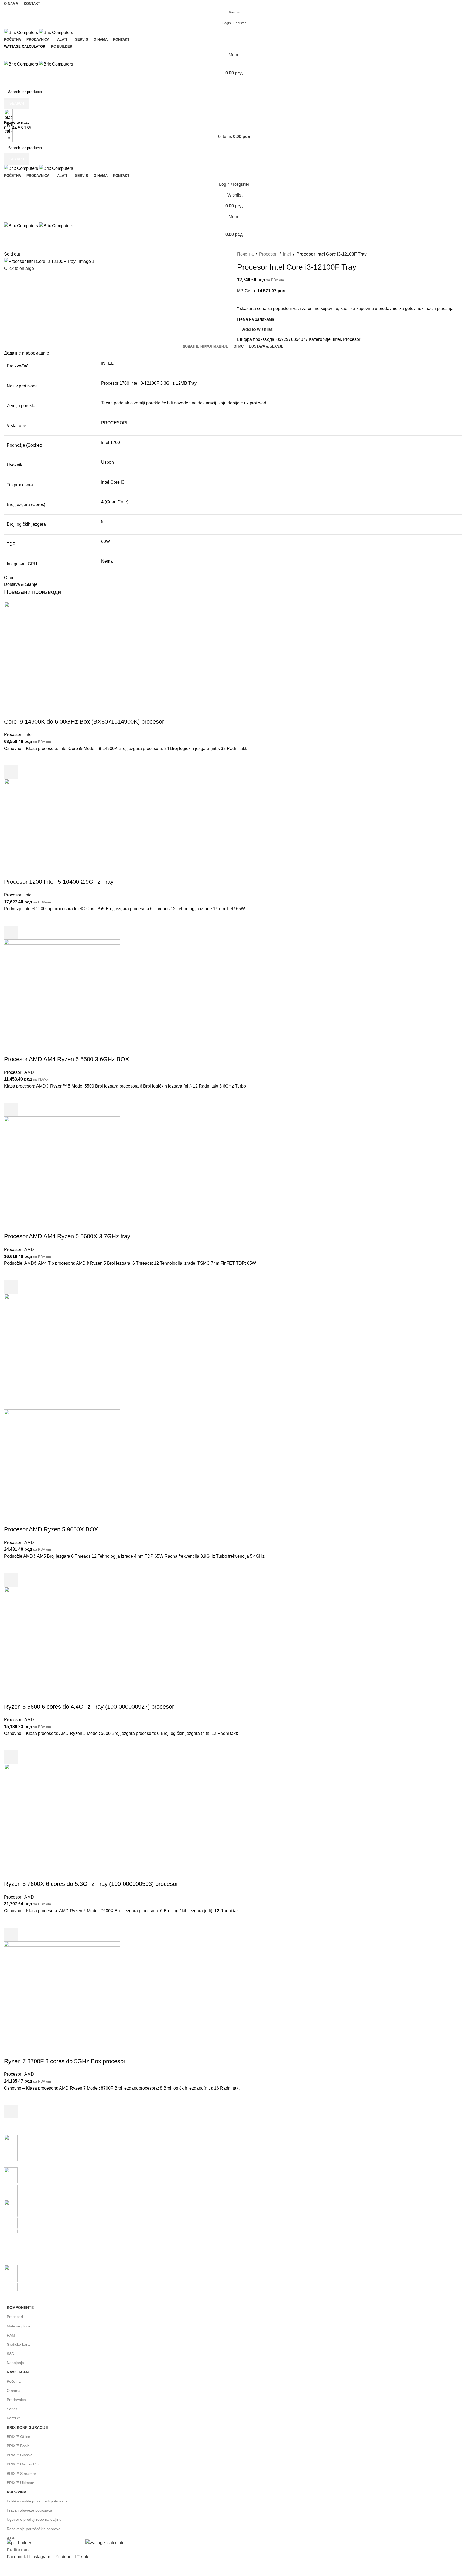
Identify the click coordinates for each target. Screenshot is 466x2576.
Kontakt (13, 2418)
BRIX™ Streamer (21, 2474)
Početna (14, 2381)
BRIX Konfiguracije (27, 2427)
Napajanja (15, 2363)
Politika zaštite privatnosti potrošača (37, 2501)
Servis (12, 2409)
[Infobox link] (233, 1281)
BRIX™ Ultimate (20, 2483)
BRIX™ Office (18, 2437)
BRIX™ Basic (18, 2446)
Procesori (15, 2317)
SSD (11, 2354)
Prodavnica (16, 2400)
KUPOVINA (17, 2492)
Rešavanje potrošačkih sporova (34, 2529)
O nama (14, 2391)
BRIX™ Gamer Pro (23, 2464)
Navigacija (18, 2372)
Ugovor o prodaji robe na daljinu (34, 2519)
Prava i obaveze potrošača (30, 2510)
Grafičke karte (19, 2344)
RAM (11, 2335)
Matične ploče (19, 2326)
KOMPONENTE (20, 2307)
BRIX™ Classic (20, 2455)
